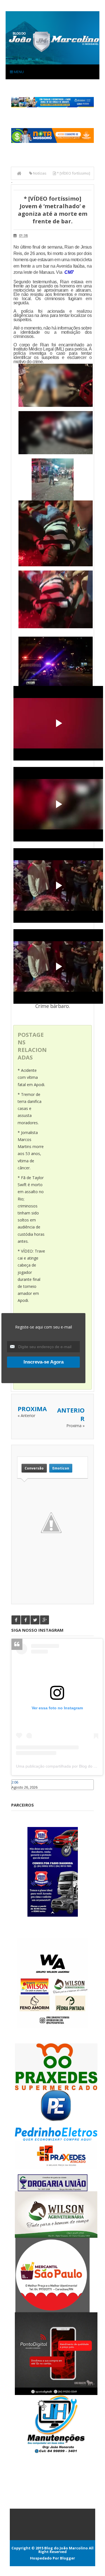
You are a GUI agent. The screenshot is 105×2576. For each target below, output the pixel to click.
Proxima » (75, 1426)
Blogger (67, 2558)
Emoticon (61, 1468)
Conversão (34, 1468)
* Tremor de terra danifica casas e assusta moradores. (30, 1109)
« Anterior (26, 1415)
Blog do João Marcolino (66, 2548)
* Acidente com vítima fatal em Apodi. (31, 1077)
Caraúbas (20, 1793)
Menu (18, 72)
